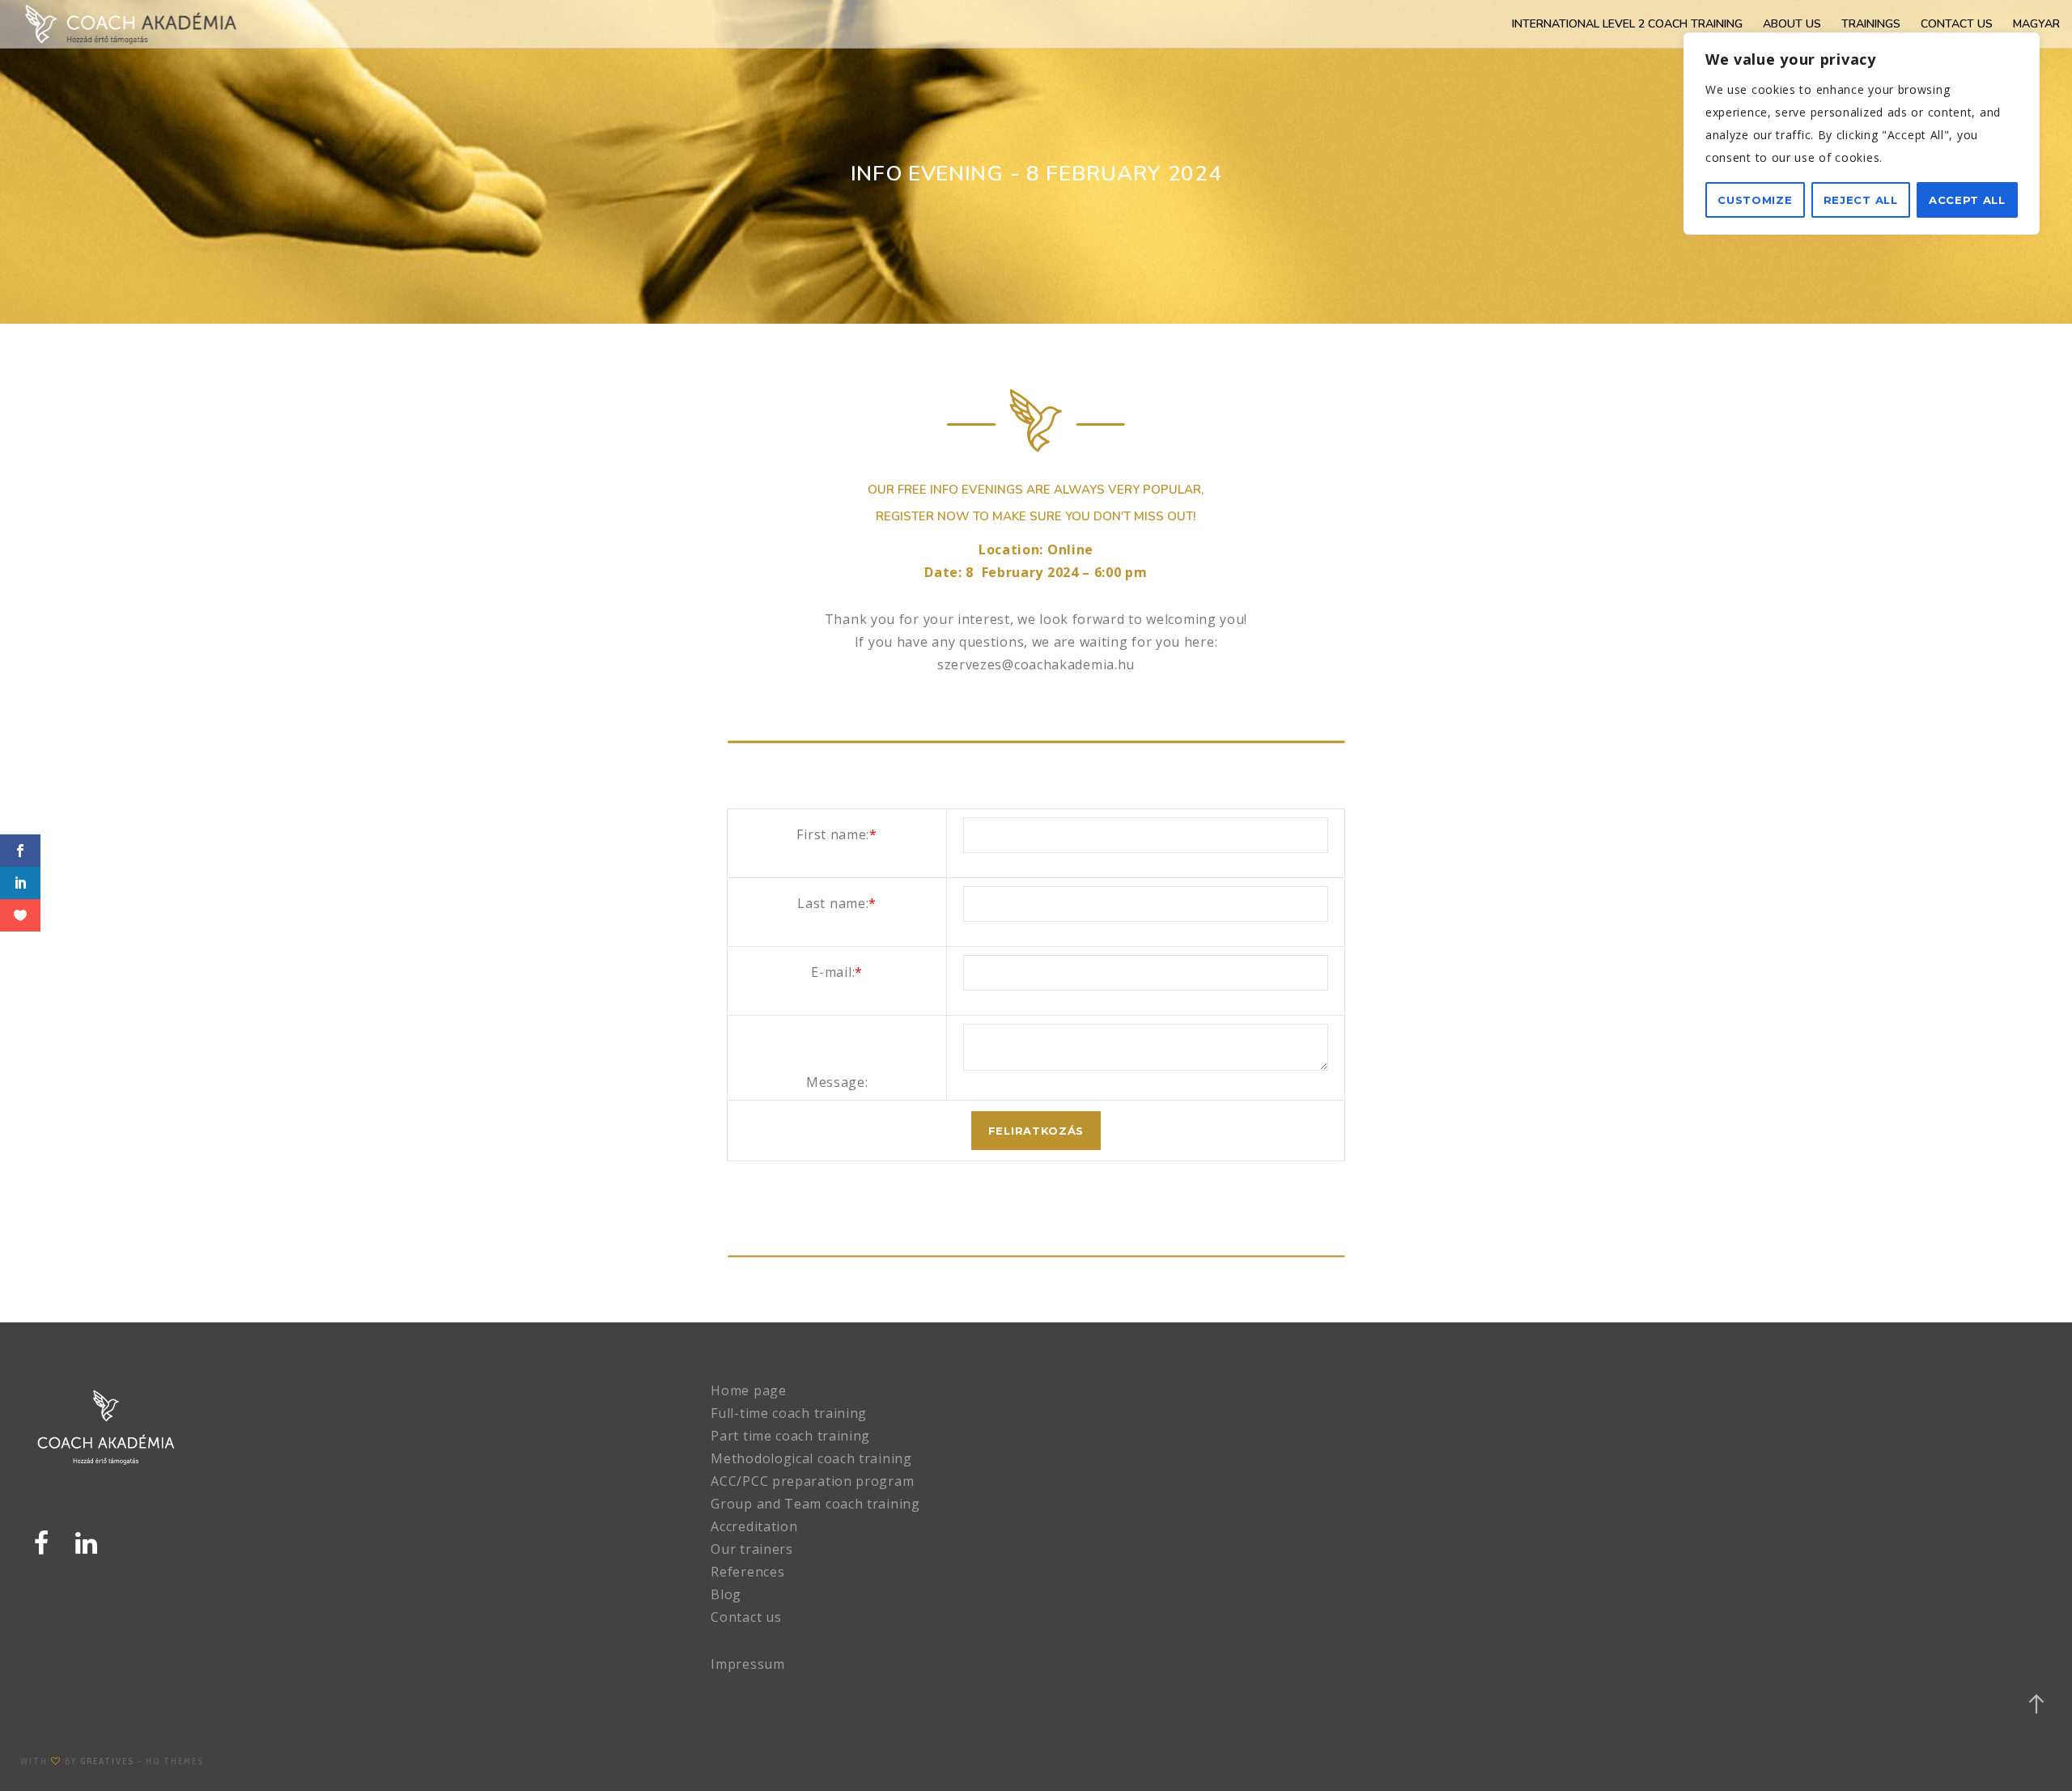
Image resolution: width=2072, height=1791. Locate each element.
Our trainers (752, 1549)
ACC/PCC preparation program (812, 1481)
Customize (1755, 200)
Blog (726, 1594)
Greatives (107, 1761)
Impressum (747, 1664)
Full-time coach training (789, 1413)
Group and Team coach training (815, 1504)
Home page (748, 1390)
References (747, 1572)
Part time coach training (790, 1436)
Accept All (1967, 200)
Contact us (746, 1617)
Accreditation (754, 1526)
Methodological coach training (811, 1458)
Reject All (1861, 200)
